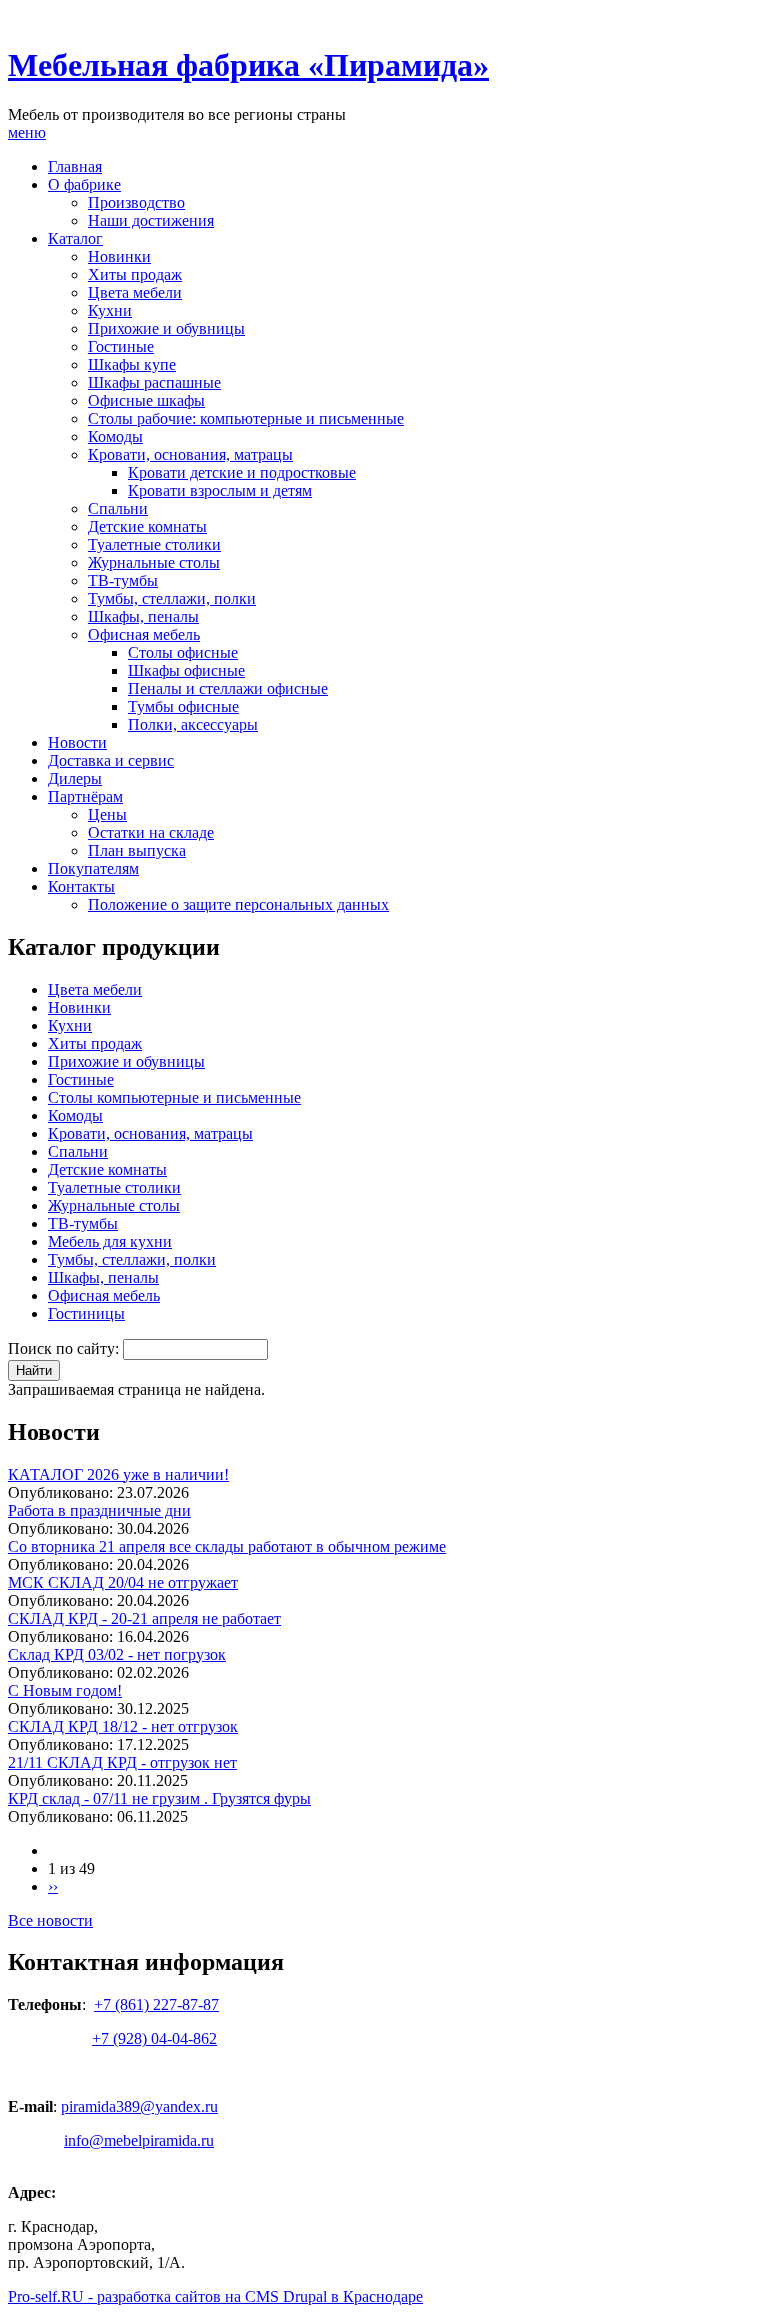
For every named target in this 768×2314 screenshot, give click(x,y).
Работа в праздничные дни (99, 1510)
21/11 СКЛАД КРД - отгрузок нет (122, 1762)
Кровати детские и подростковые (242, 472)
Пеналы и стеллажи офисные (228, 688)
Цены (107, 814)
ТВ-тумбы (123, 580)
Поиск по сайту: (65, 1348)
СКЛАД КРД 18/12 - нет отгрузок (123, 1726)
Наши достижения (151, 220)
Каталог (75, 238)
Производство (136, 202)
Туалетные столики (154, 544)
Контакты (81, 886)
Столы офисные (183, 652)
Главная (75, 166)
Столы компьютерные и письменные (174, 1097)
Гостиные (121, 346)
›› (53, 1886)
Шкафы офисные (186, 670)
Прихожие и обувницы (166, 328)
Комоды (115, 436)
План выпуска (137, 850)
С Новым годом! (65, 1690)
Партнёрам (85, 796)
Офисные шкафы (146, 400)
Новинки (119, 256)
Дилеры (75, 778)
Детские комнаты (147, 526)
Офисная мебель (144, 634)
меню (27, 132)
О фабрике (84, 184)
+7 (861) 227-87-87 (156, 2004)
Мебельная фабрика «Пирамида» (248, 65)
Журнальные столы (154, 562)
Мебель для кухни (110, 1241)
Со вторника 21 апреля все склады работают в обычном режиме (227, 1546)
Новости (77, 742)
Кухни (110, 310)
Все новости (50, 1920)
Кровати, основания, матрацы (190, 454)
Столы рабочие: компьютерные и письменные (246, 418)
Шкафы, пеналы (143, 616)
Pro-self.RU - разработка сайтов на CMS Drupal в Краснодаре (215, 2296)
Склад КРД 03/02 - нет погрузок (117, 1654)
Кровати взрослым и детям (220, 490)
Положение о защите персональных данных (238, 904)
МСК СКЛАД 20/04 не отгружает (123, 1582)
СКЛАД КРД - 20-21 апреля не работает (144, 1618)
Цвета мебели (135, 292)
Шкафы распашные (154, 382)
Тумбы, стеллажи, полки (172, 598)
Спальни (118, 508)
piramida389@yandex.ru (139, 2106)
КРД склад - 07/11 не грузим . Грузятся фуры (159, 1798)
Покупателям (93, 868)
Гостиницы (86, 1313)
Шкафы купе (132, 364)
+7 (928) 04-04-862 (154, 2038)
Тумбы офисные (183, 706)
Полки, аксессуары (193, 724)
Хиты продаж (135, 274)
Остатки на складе (151, 832)
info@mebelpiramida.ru (139, 2140)
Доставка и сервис (111, 760)
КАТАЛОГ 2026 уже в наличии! (118, 1474)
